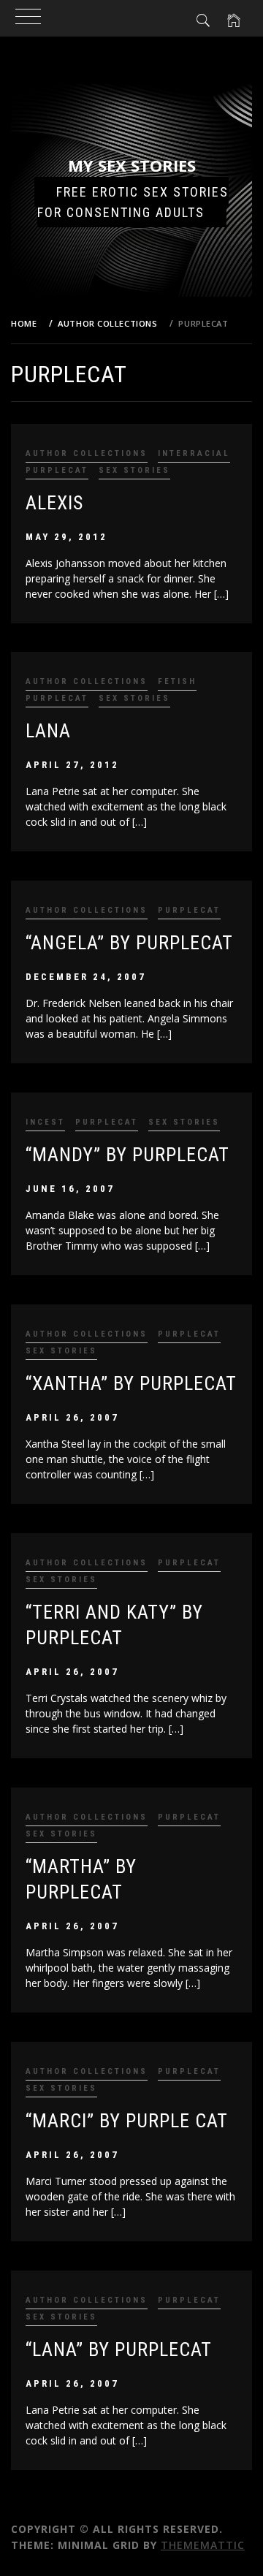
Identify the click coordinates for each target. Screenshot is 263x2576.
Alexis (54, 503)
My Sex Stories (132, 165)
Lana (48, 731)
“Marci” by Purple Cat (127, 2121)
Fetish (177, 681)
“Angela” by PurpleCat (129, 943)
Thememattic (203, 2545)
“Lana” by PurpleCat (119, 2349)
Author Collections (87, 453)
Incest (45, 1122)
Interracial (194, 453)
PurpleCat (57, 470)
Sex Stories (134, 470)
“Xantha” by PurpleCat (131, 1383)
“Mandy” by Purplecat (127, 1155)
